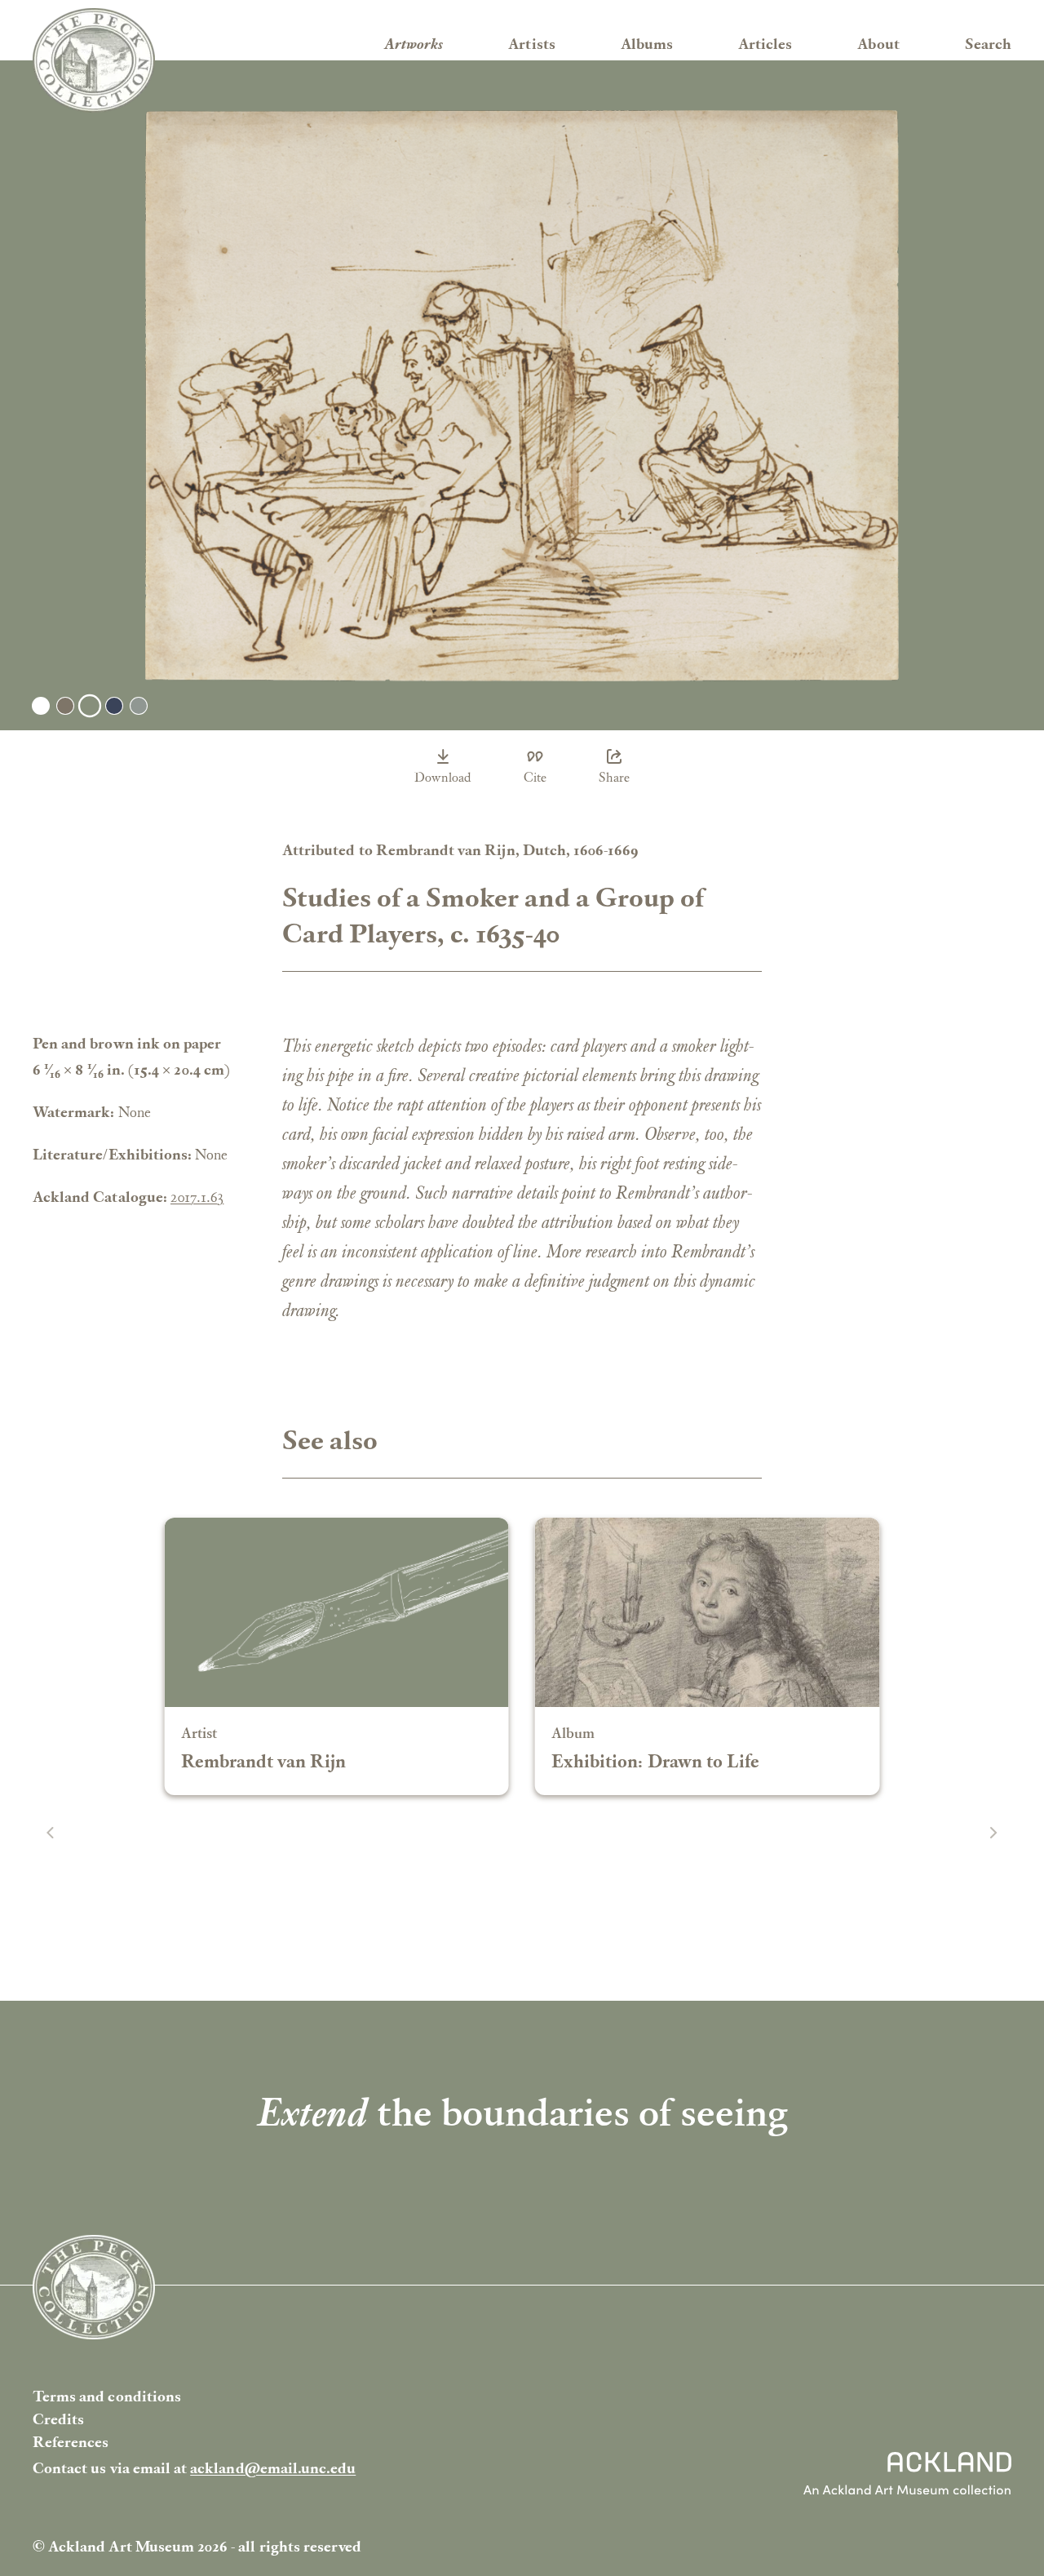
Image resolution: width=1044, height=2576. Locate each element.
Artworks (414, 44)
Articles (765, 44)
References (71, 2442)
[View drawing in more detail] (522, 396)
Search (988, 44)
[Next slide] (993, 1833)
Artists (531, 44)
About (878, 44)
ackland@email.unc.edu (273, 2468)
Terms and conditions (107, 2396)
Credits (58, 2419)
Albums (647, 44)
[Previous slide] (51, 1833)
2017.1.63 (197, 1197)
